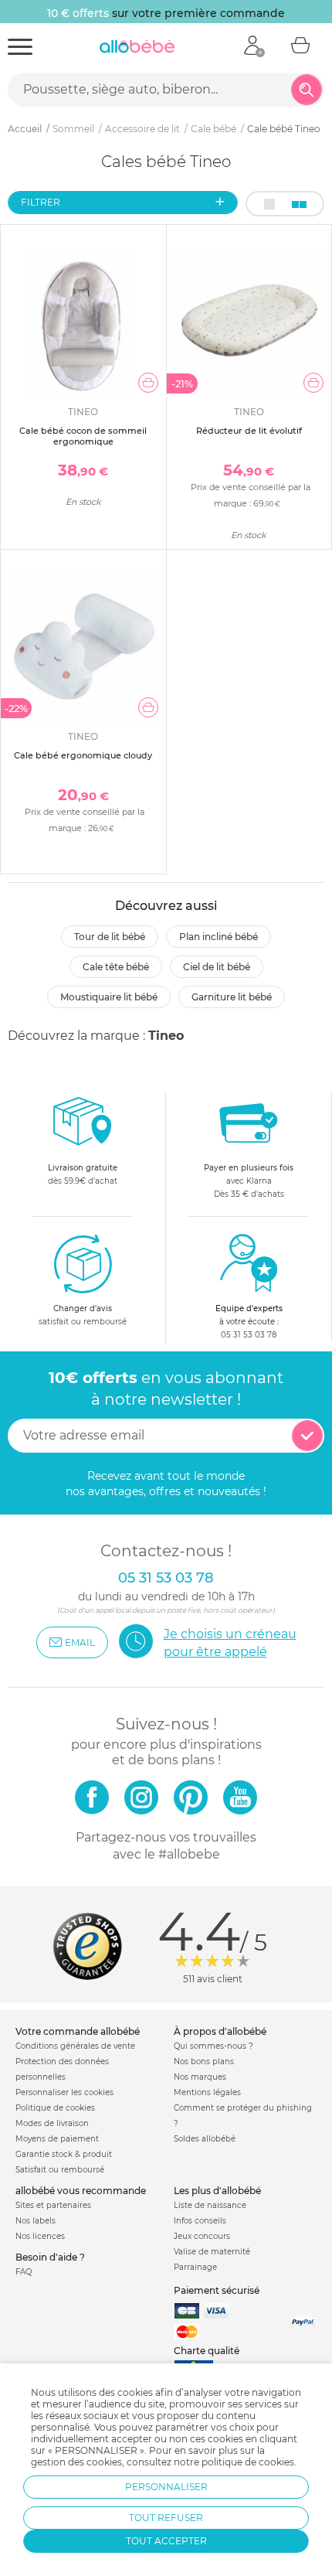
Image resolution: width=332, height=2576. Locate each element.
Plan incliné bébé (219, 937)
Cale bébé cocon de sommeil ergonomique (83, 436)
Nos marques (200, 2077)
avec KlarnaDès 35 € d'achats (249, 1181)
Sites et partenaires (53, 2205)
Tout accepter (166, 2541)
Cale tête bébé (116, 967)
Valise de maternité (212, 2252)
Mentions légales (207, 2092)
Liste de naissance (210, 2205)
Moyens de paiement (57, 2139)
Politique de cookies (55, 2108)
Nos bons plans (204, 2061)
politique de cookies (248, 2462)
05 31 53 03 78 (249, 1335)
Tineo (166, 1036)
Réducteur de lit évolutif (249, 431)
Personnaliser (166, 2487)
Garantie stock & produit (64, 2154)
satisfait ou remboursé (83, 1315)
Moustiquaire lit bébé (109, 997)
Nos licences (40, 2236)
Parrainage (195, 2267)
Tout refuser (166, 2518)
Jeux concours (202, 2236)
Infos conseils (200, 2221)
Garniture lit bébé (232, 997)
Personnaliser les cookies (64, 2092)
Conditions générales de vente (75, 2046)
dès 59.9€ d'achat (83, 1174)
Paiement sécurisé (217, 2290)
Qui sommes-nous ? (213, 2046)
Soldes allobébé (205, 2139)
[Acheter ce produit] (148, 383)
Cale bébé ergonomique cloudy (83, 755)
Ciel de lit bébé (217, 967)
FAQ (24, 2272)
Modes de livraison (52, 2123)
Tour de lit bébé (110, 937)
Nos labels (36, 2221)
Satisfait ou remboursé (60, 2170)
